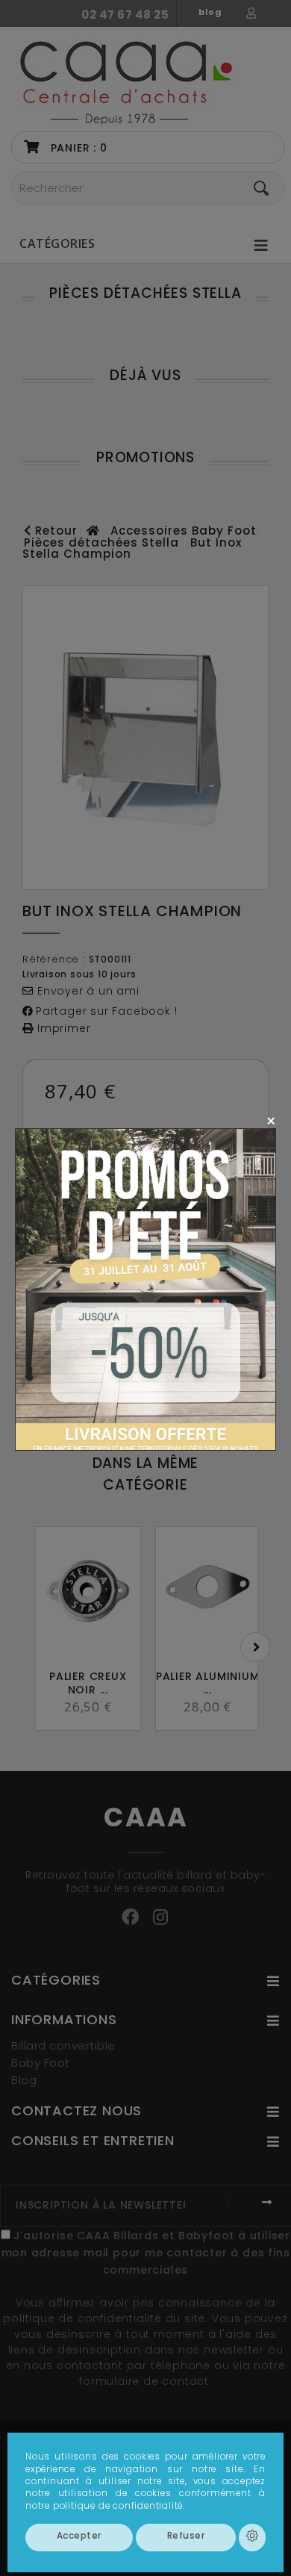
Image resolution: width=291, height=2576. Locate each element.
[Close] (270, 1120)
